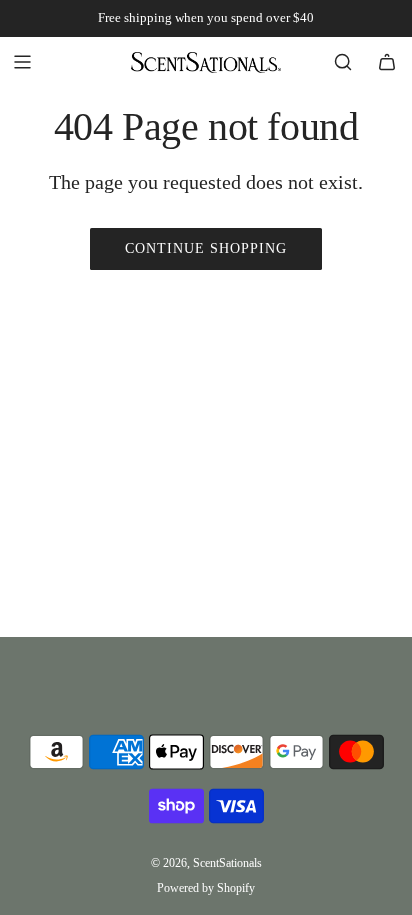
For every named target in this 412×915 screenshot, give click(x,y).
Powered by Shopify (206, 888)
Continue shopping (206, 248)
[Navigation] (22, 62)
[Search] (343, 62)
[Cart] (387, 62)
